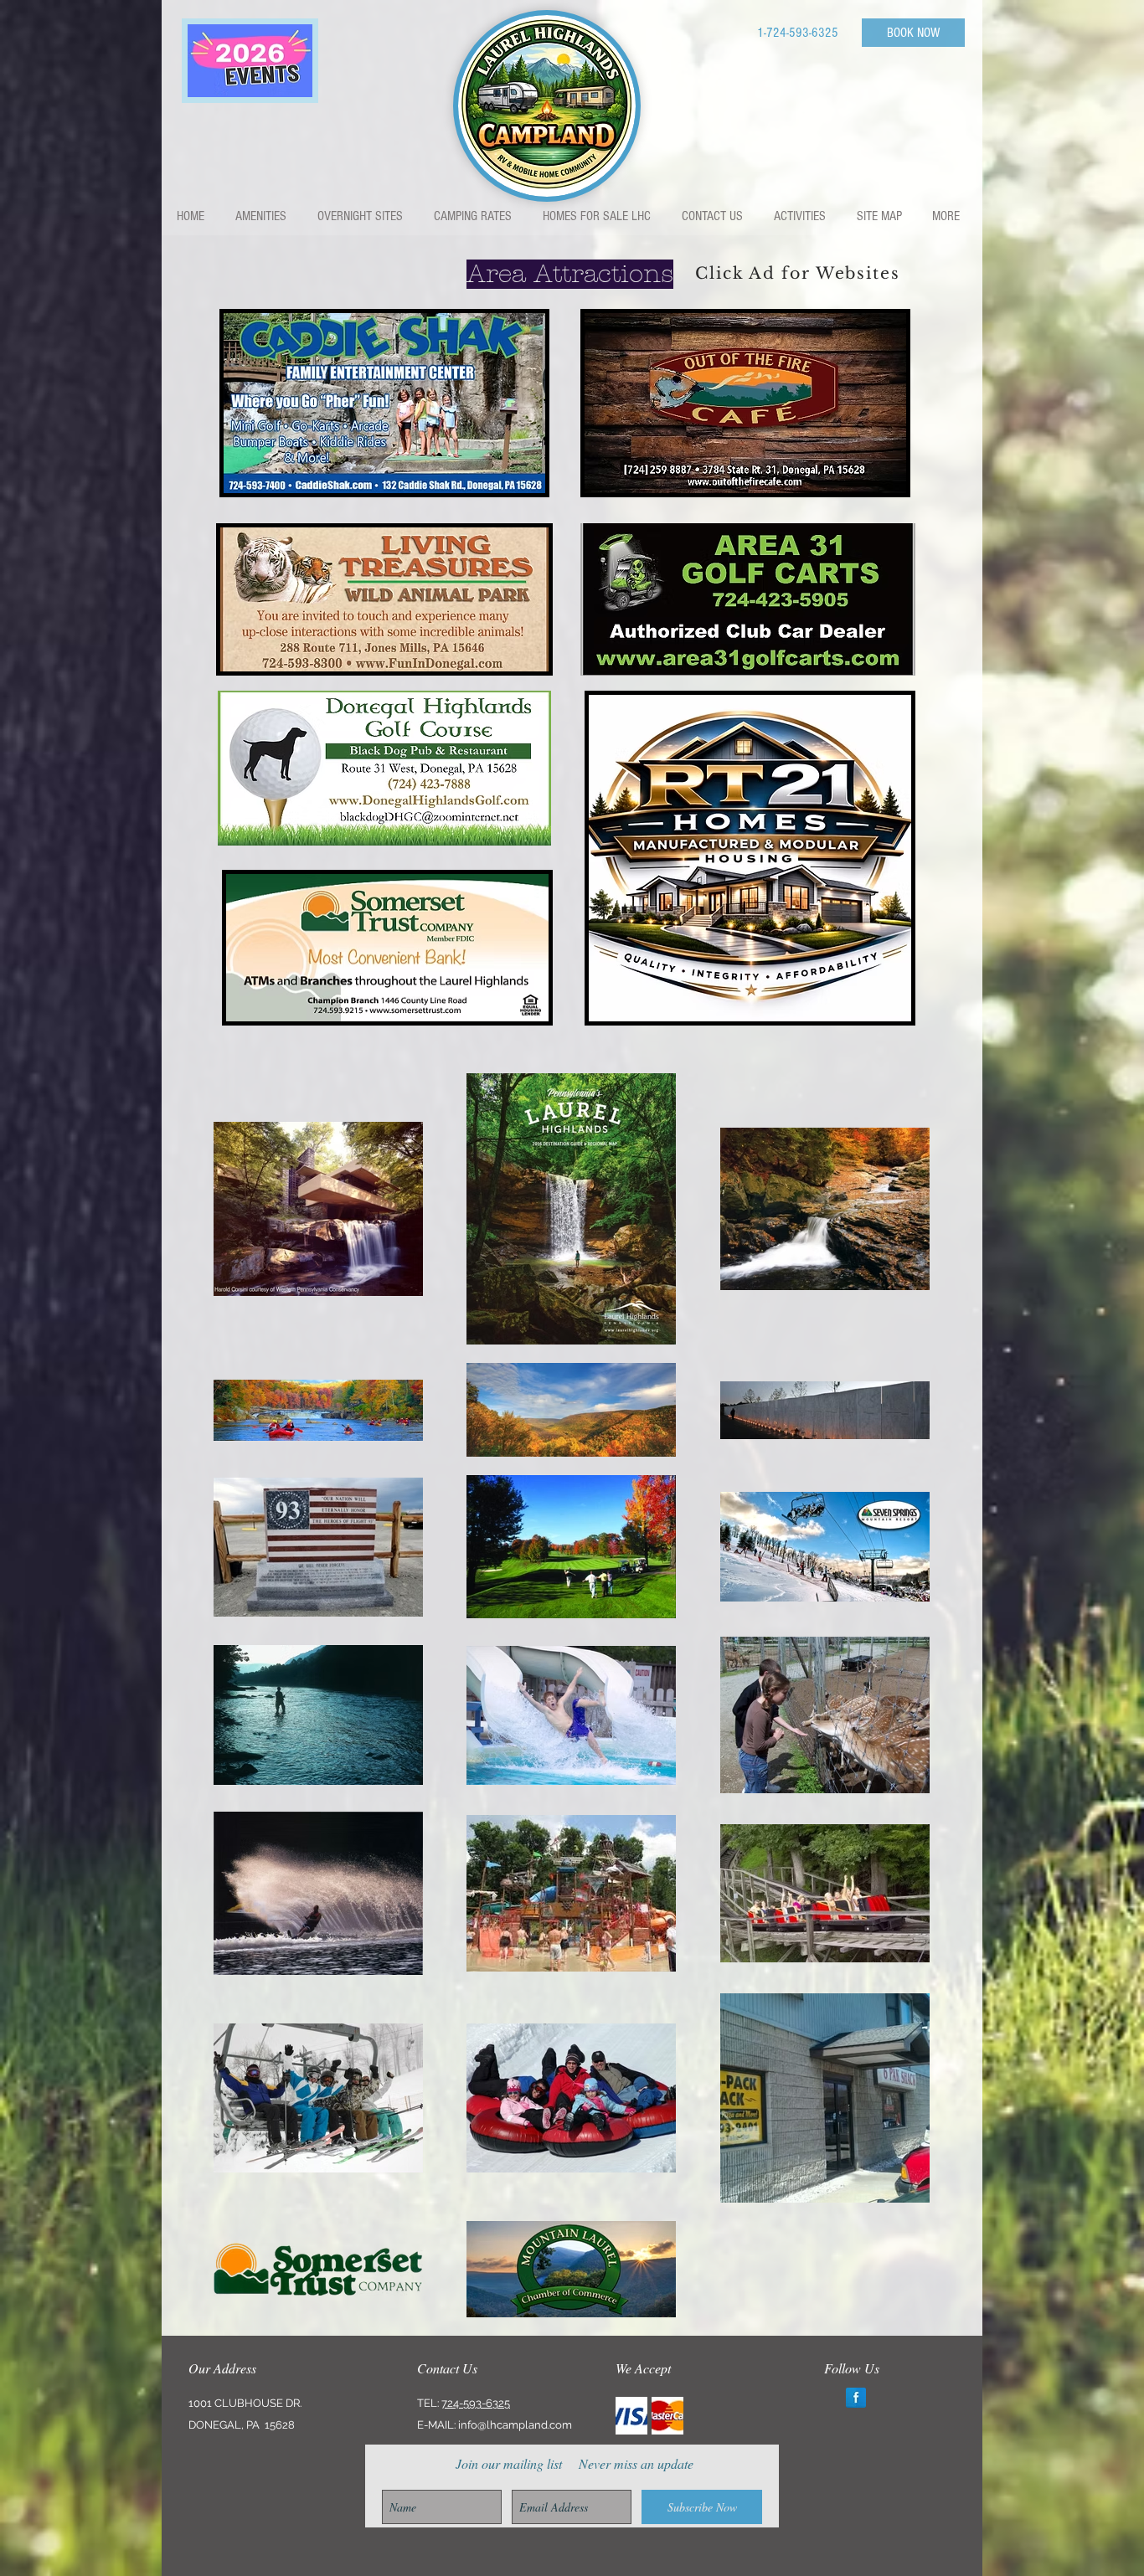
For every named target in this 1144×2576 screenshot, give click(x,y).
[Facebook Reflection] (856, 2398)
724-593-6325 (476, 2403)
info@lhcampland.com (515, 2425)
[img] (631, 2416)
